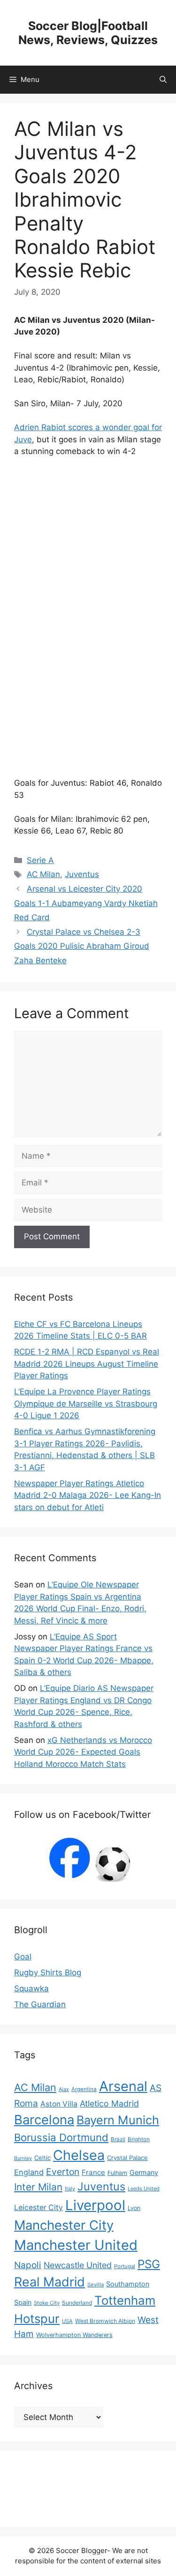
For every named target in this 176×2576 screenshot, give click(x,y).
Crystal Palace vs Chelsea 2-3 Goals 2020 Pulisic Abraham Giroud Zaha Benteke (82, 946)
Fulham (117, 2173)
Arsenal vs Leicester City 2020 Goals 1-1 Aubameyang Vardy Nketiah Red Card (86, 903)
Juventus (82, 874)
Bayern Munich (118, 2120)
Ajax (64, 2089)
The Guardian (40, 2004)
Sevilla (96, 2285)
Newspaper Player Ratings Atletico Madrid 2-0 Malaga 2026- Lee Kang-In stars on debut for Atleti (88, 1495)
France (93, 2172)
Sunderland (77, 2303)
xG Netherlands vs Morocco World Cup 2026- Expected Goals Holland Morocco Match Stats (83, 1752)
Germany (144, 2172)
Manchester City (64, 2225)
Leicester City (38, 2207)
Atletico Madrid (109, 2103)
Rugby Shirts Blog (48, 1973)
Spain (23, 2302)
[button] (163, 80)
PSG (149, 2264)
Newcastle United (78, 2265)
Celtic (42, 2158)
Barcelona (44, 2120)
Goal (23, 1957)
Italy (70, 2189)
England (29, 2172)
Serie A (40, 860)
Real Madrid (50, 2282)
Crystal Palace (127, 2158)
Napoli (28, 2265)
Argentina (84, 2089)
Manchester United (76, 2245)
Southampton (128, 2284)
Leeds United (144, 2189)
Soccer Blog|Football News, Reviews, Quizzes (88, 33)
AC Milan (43, 874)
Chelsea (79, 2155)
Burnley (23, 2158)
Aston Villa (59, 2104)
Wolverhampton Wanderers (74, 2335)
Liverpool (95, 2205)
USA (67, 2321)
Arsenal (123, 2086)
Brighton (139, 2139)
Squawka (31, 1988)
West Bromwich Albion (105, 2321)
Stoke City (47, 2303)
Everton (63, 2172)
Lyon (134, 2208)
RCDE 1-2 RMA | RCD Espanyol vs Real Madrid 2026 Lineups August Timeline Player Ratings (87, 1364)
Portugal (125, 2266)
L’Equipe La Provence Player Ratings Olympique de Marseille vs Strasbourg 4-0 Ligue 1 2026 (86, 1403)
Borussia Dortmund (61, 2137)
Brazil (118, 2139)
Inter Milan (38, 2187)
